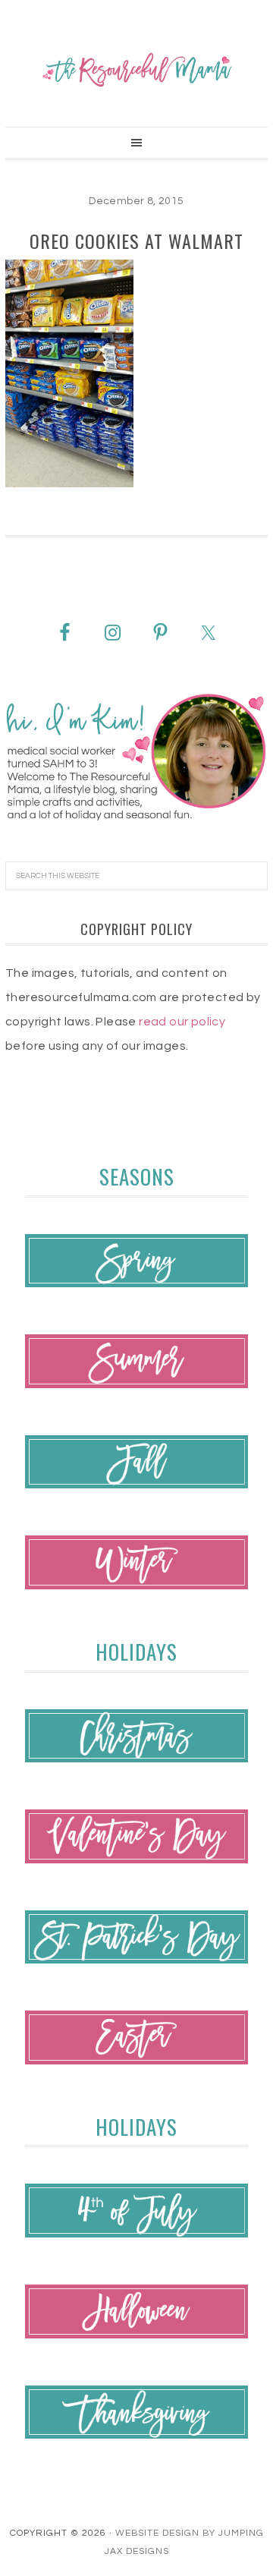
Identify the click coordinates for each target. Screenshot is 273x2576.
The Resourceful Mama (136, 70)
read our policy (182, 1022)
